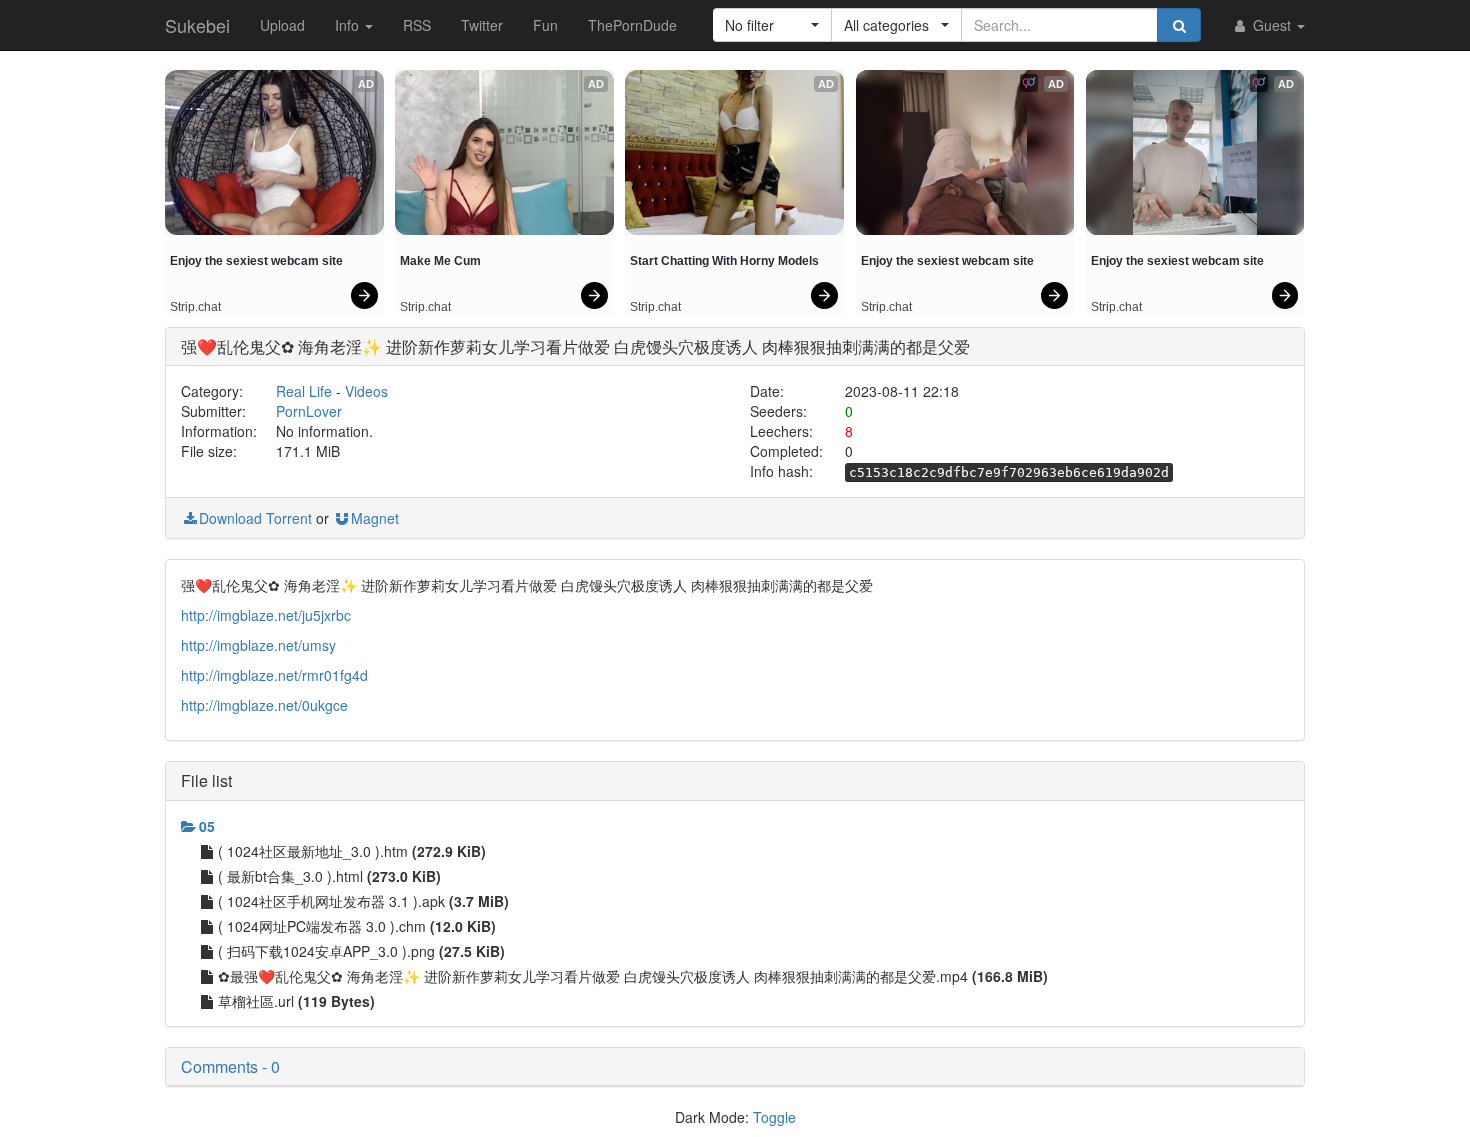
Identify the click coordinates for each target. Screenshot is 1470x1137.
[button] (772, 25)
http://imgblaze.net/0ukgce (264, 705)
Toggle (774, 1117)
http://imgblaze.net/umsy (258, 645)
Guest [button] (1272, 25)
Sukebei (197, 25)
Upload (282, 25)
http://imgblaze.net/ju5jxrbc (266, 615)
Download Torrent (255, 518)
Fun (545, 25)
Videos (366, 391)
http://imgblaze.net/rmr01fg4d (274, 675)
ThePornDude (632, 25)
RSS (417, 25)
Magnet (375, 518)
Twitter (482, 25)
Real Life (304, 391)
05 (207, 826)
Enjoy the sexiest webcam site (256, 261)
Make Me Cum (440, 261)
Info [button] (349, 25)
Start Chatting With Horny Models (724, 261)
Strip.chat (195, 307)
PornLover (309, 411)
